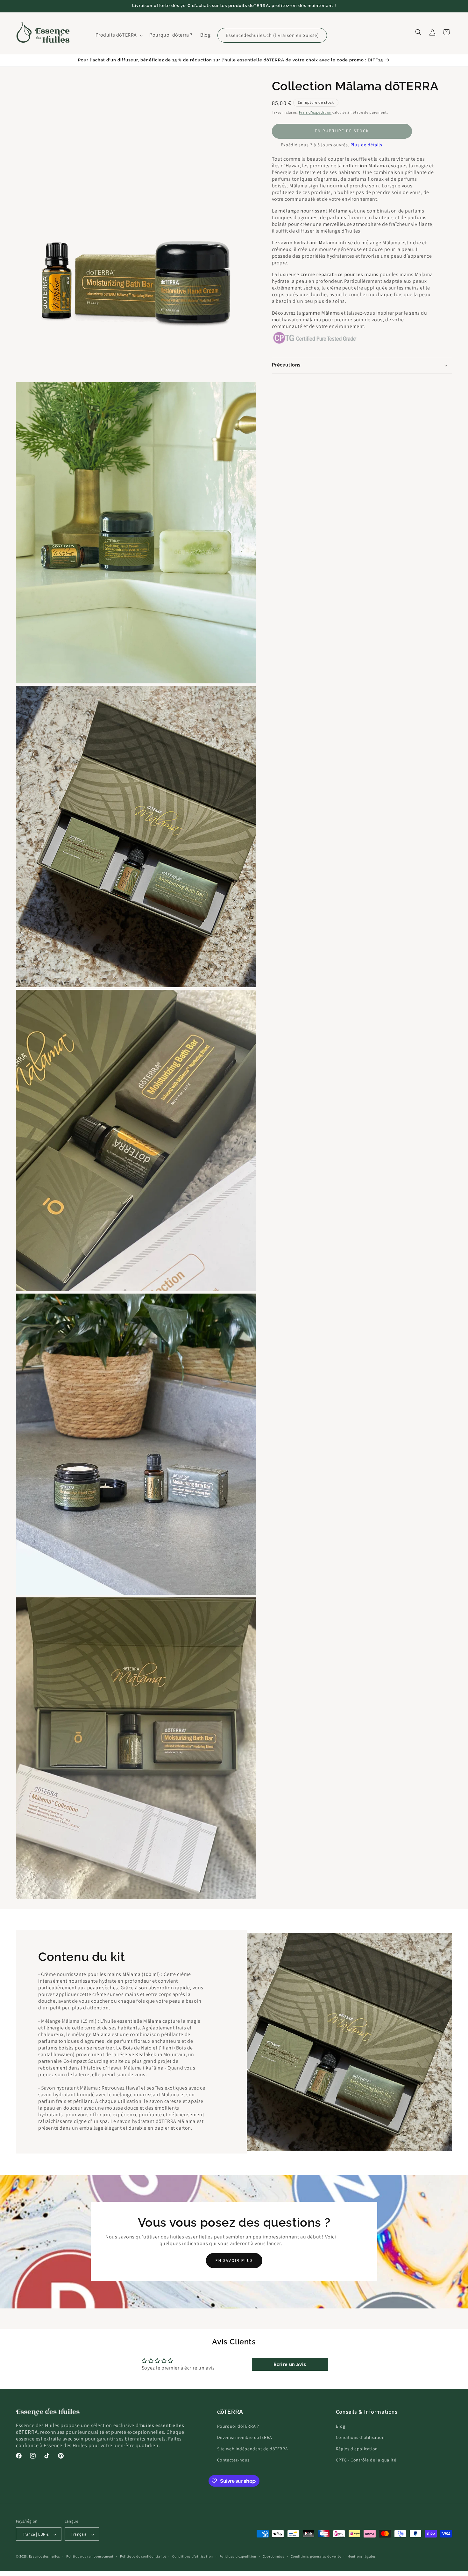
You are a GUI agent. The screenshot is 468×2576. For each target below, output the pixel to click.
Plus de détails (367, 145)
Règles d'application (357, 2449)
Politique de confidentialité (143, 2557)
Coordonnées (274, 2557)
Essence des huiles (45, 2557)
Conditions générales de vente (316, 2557)
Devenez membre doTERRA (245, 2438)
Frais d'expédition (315, 112)
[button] (119, 35)
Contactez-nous (233, 2460)
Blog (340, 2426)
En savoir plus (234, 2261)
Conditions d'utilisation (360, 2438)
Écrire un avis (290, 2364)
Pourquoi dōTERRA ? (238, 2426)
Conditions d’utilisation (193, 2557)
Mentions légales (362, 2557)
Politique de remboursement (90, 2557)
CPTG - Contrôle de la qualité (366, 2460)
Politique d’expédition (238, 2557)
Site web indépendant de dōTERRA (253, 2449)
